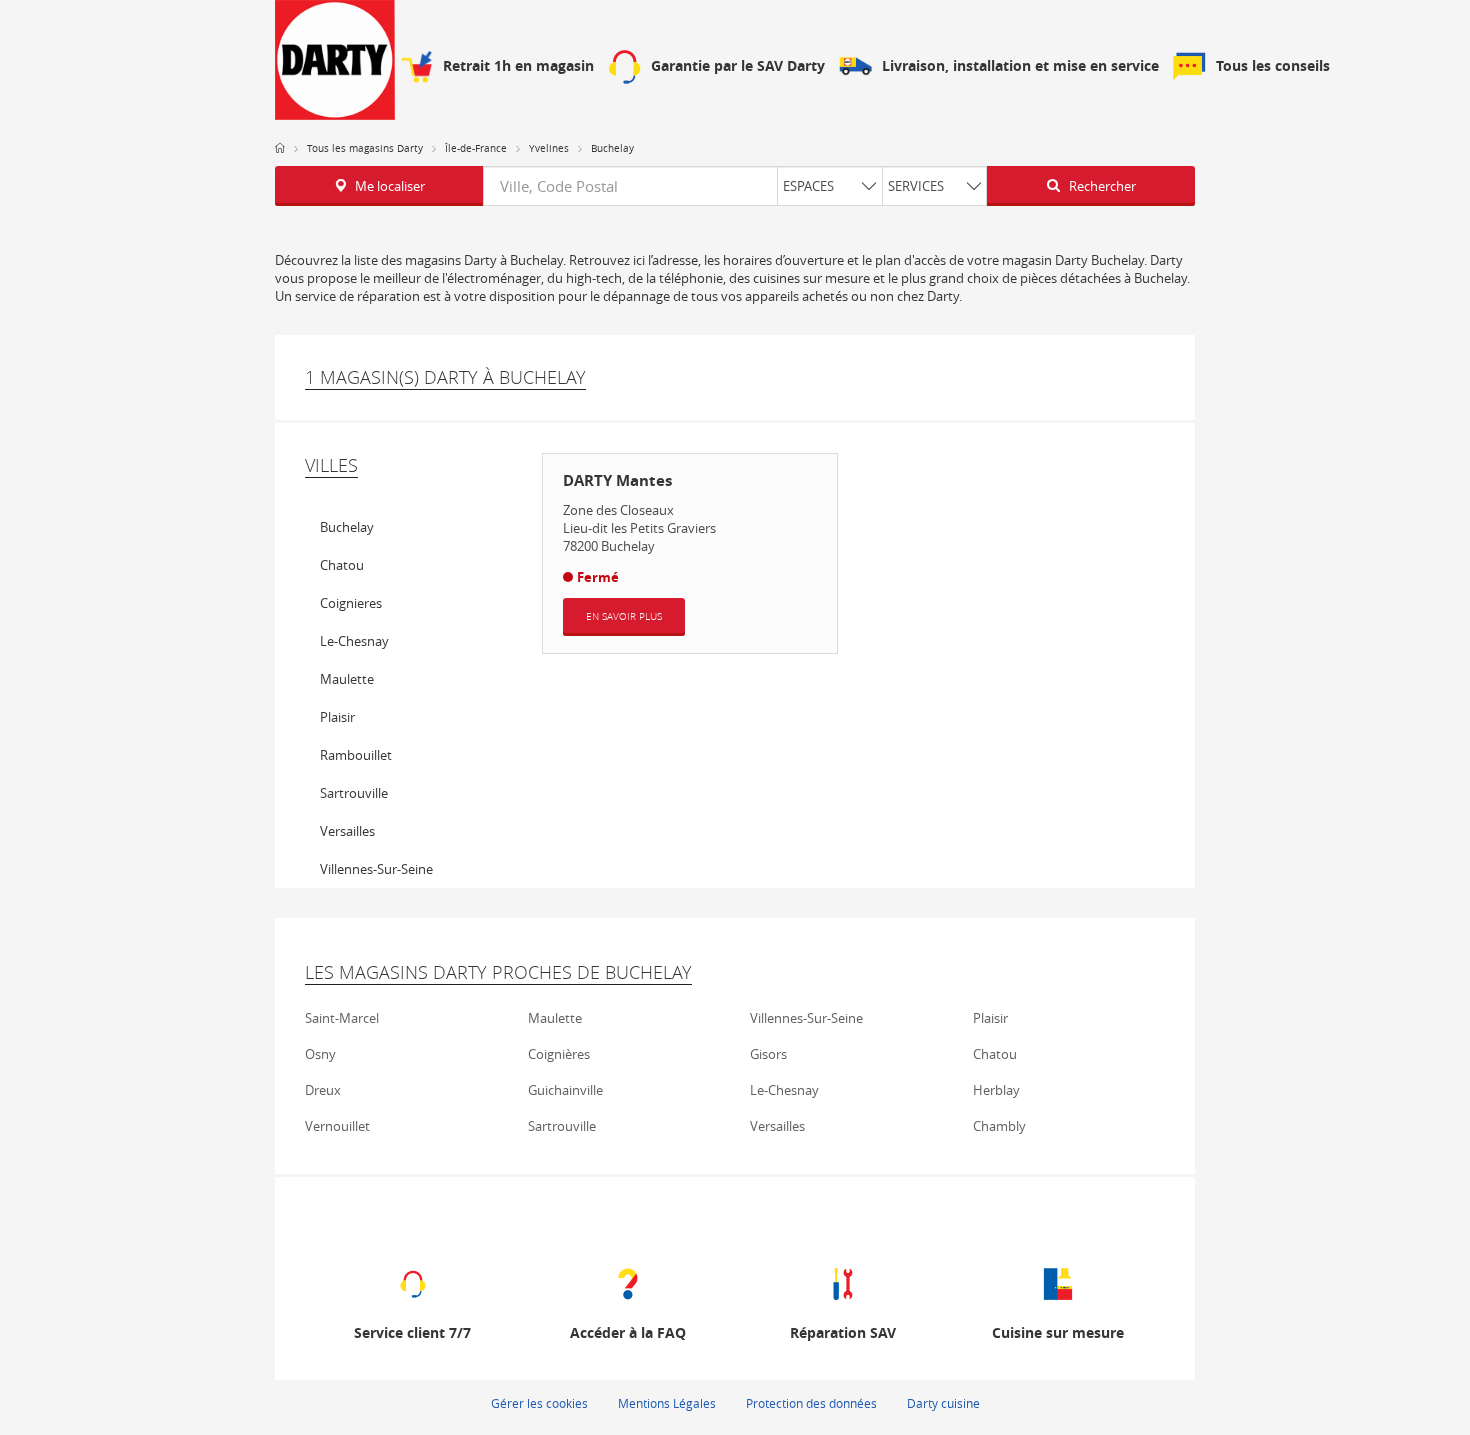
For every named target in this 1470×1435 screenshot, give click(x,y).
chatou (342, 565)
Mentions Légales (667, 1403)
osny (320, 1054)
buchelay (347, 527)
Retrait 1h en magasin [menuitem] (518, 66)
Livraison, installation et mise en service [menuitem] (1020, 66)
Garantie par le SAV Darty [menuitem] (738, 66)
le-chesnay (354, 641)
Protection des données (811, 1403)
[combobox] (735, 186)
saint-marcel (342, 1018)
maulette (347, 679)
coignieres (351, 603)
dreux (323, 1090)
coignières (559, 1054)
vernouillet (337, 1126)
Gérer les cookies (539, 1403)
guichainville (565, 1090)
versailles (347, 831)
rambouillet (356, 755)
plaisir (337, 717)
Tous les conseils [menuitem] (1273, 66)
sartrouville (354, 793)
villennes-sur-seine (376, 869)
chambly (999, 1126)
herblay (996, 1090)
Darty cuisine (943, 1403)
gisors (768, 1054)
